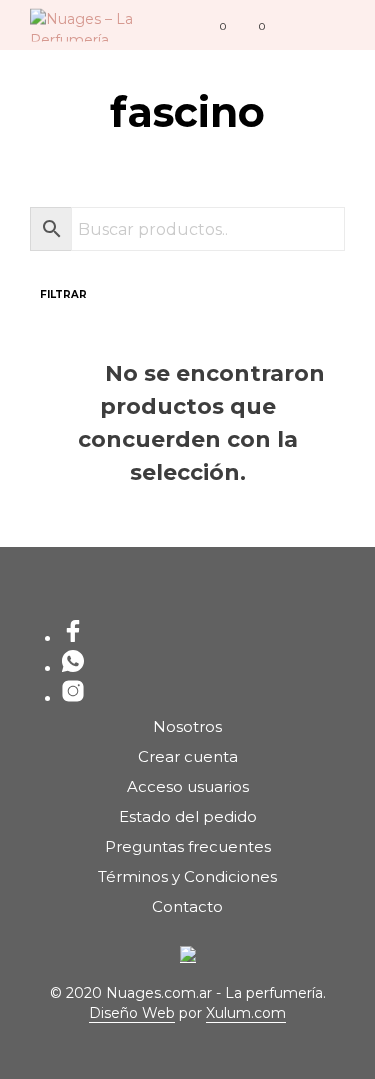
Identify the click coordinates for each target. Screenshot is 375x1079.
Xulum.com (246, 1014)
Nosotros (187, 726)
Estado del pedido (188, 816)
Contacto (187, 906)
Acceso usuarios (188, 786)
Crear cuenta (188, 756)
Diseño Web (132, 1014)
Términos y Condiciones (187, 876)
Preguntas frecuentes (188, 846)
